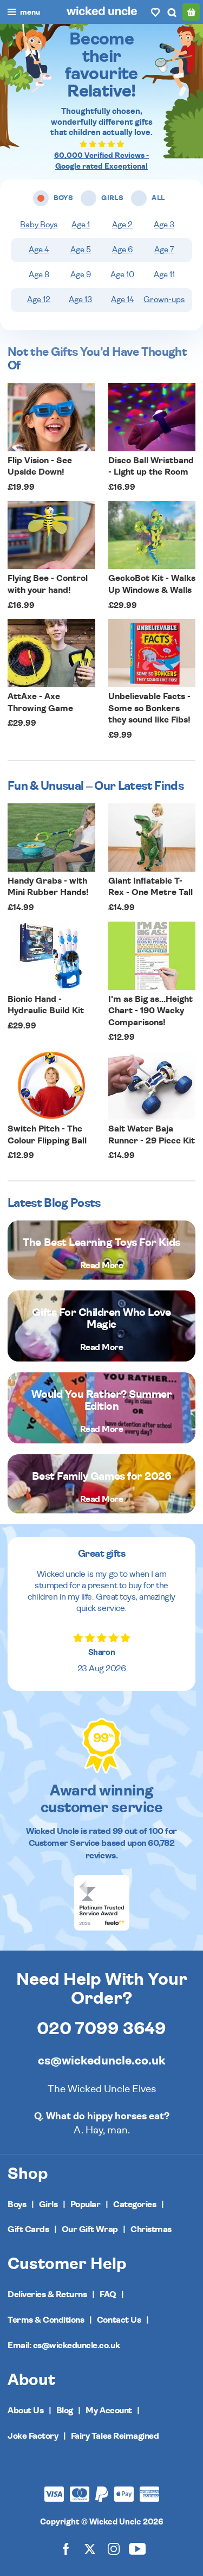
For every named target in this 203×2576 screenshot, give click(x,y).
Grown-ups (164, 300)
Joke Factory (33, 2436)
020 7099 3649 (101, 2029)
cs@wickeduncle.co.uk (101, 2061)
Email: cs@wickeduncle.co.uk (64, 2345)
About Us (25, 2411)
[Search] (172, 12)
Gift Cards (28, 2229)
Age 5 (81, 250)
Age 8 (39, 275)
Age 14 (123, 300)
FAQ (108, 2294)
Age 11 (164, 275)
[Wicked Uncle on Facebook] (66, 2549)
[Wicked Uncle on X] (90, 2549)
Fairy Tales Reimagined (115, 2436)
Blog (65, 2411)
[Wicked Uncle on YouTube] (137, 2549)
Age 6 (122, 250)
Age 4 (39, 250)
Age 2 (122, 225)
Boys (17, 2204)
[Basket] (191, 12)
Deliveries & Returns (47, 2294)
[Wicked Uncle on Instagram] (114, 2549)
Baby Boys (39, 225)
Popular (86, 2204)
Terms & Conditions (46, 2320)
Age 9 (81, 275)
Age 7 (164, 250)
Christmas (151, 2229)
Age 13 (80, 300)
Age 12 (39, 300)
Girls (48, 2204)
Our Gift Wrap (90, 2229)
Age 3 (164, 225)
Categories (135, 2204)
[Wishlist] (155, 12)
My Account (109, 2411)
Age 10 (122, 275)
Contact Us (119, 2320)
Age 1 (81, 225)
